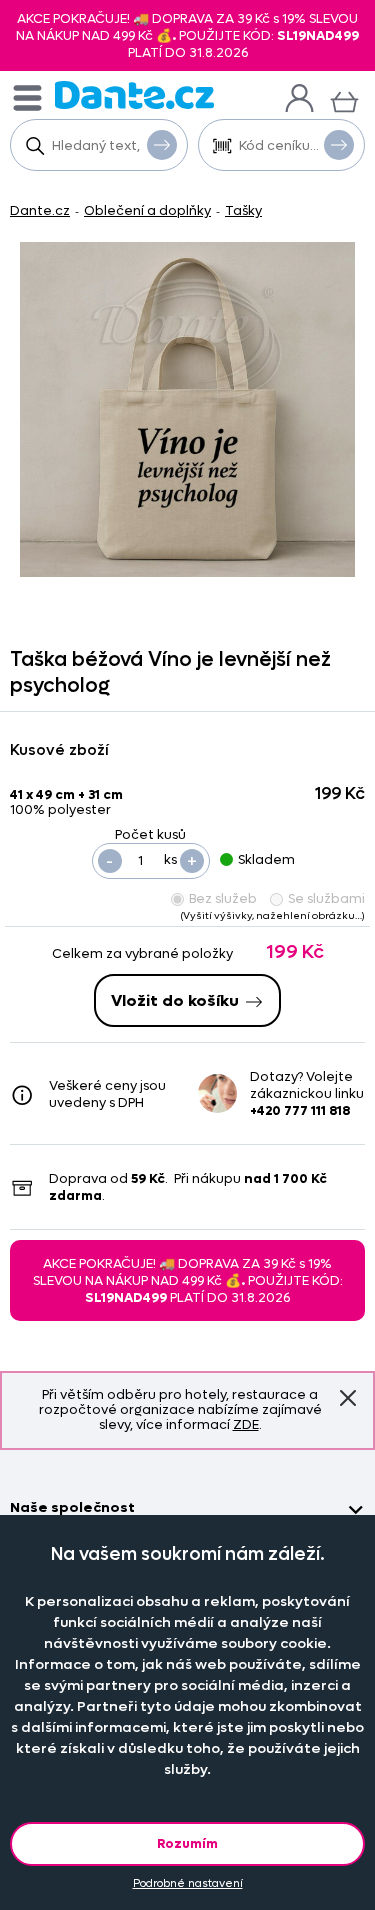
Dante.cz (40, 210)
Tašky (243, 210)
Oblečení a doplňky (147, 210)
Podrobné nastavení (188, 1883)
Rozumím (187, 1843)
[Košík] (344, 99)
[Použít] (339, 145)
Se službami (326, 898)
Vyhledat (162, 145)
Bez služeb (223, 898)
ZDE (246, 1424)
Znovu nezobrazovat (348, 1398)
